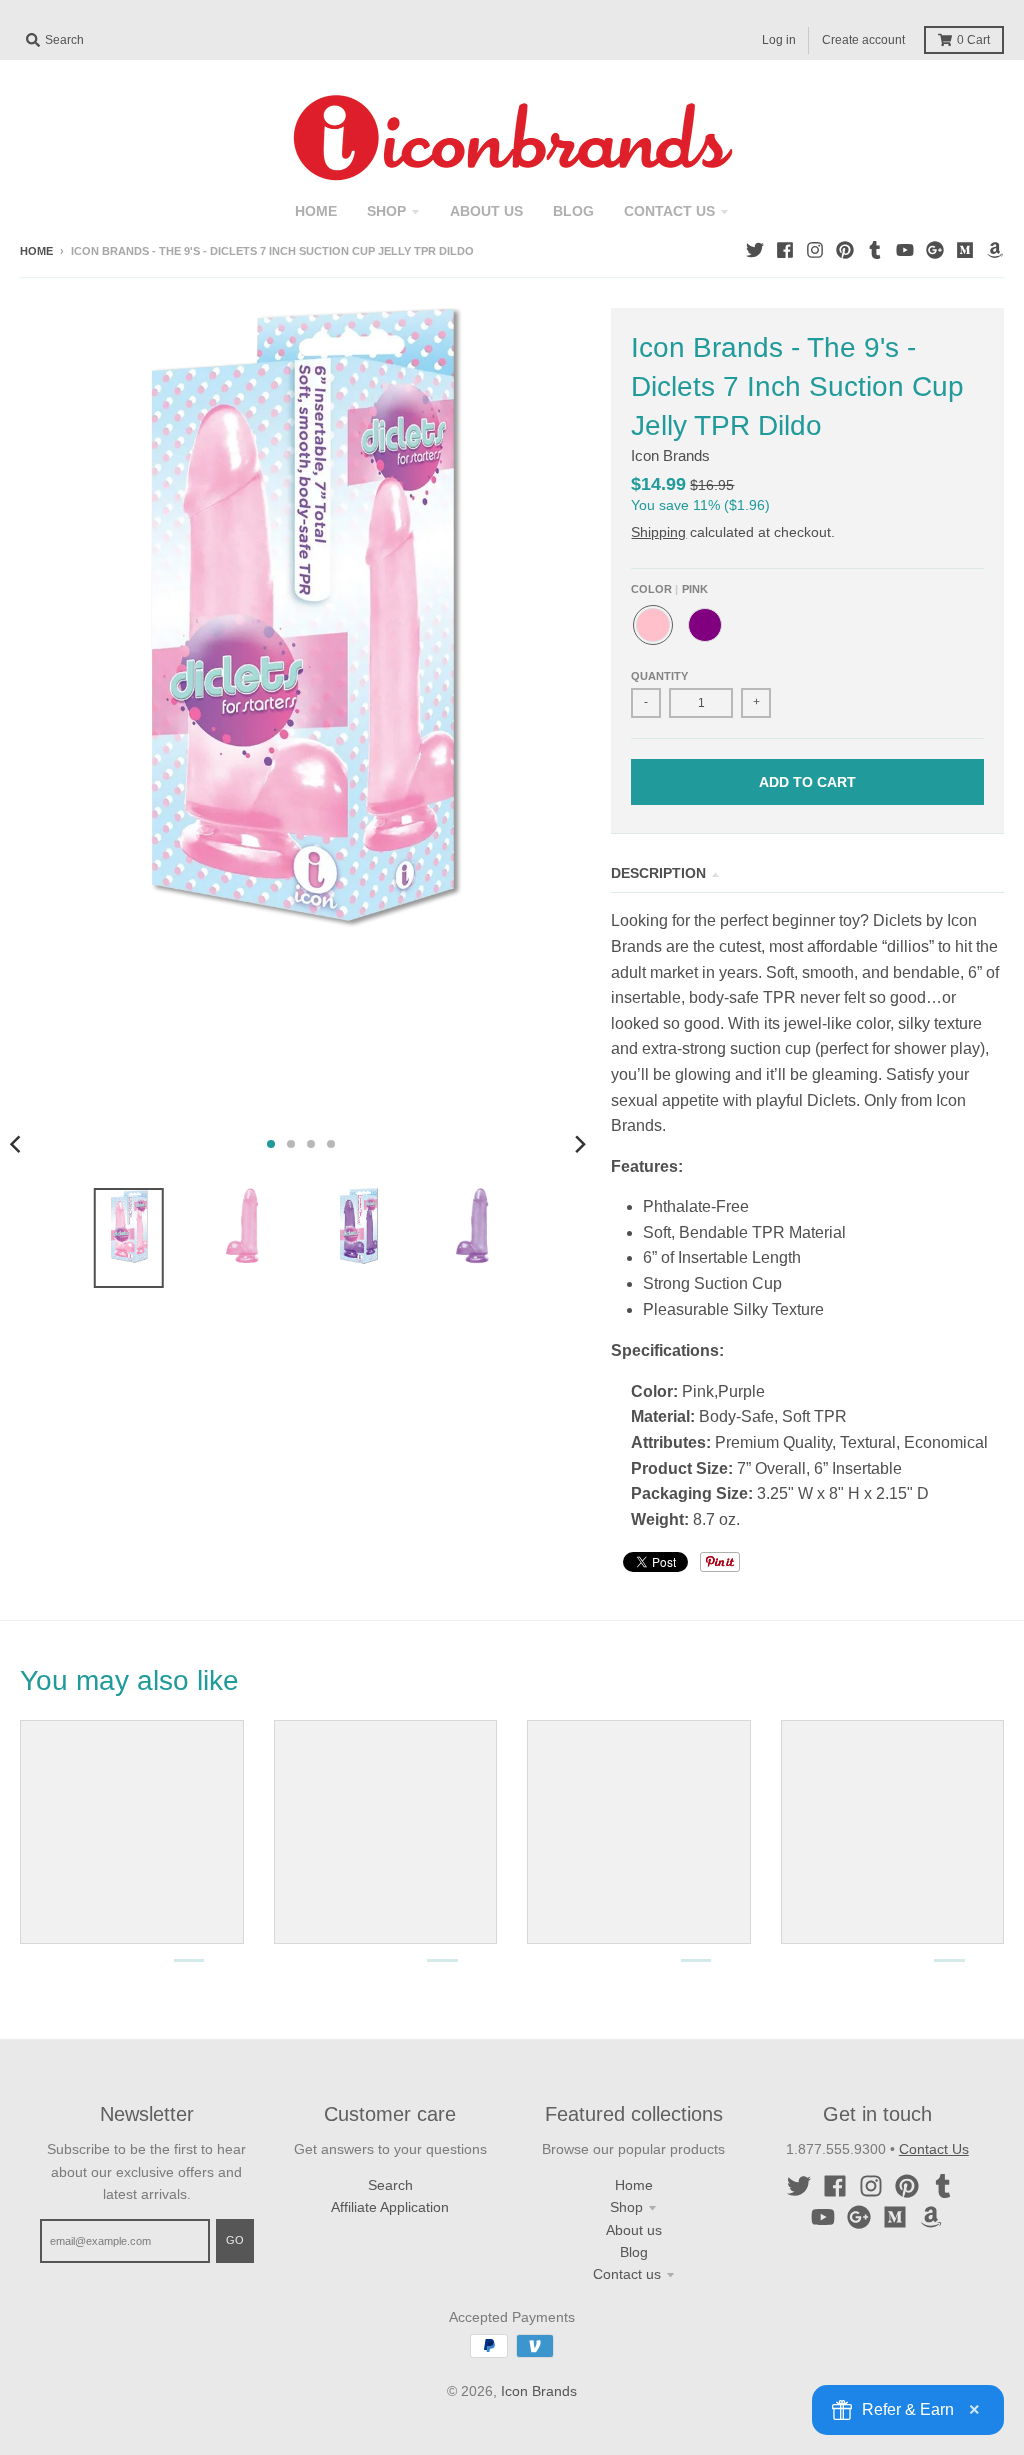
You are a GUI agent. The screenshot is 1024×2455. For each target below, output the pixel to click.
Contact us (627, 2274)
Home (36, 251)
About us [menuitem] (486, 211)
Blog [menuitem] (573, 211)
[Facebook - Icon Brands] (785, 250)
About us (634, 2230)
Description (658, 873)
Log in (779, 40)
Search (390, 2185)
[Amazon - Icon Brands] (995, 250)
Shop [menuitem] (386, 211)
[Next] (579, 1144)
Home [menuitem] (316, 211)
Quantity (659, 676)
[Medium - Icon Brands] (965, 250)
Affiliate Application (390, 2207)
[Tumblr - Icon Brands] (875, 250)
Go (235, 2240)
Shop (626, 2207)
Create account (863, 40)
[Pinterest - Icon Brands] (845, 250)
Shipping (658, 532)
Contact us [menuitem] (669, 211)
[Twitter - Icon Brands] (755, 250)
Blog (634, 2252)
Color (669, 589)
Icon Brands (670, 455)
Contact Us (934, 2149)
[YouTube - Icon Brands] (905, 250)
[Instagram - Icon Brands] (815, 250)
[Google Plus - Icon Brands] (935, 250)
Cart (973, 40)
